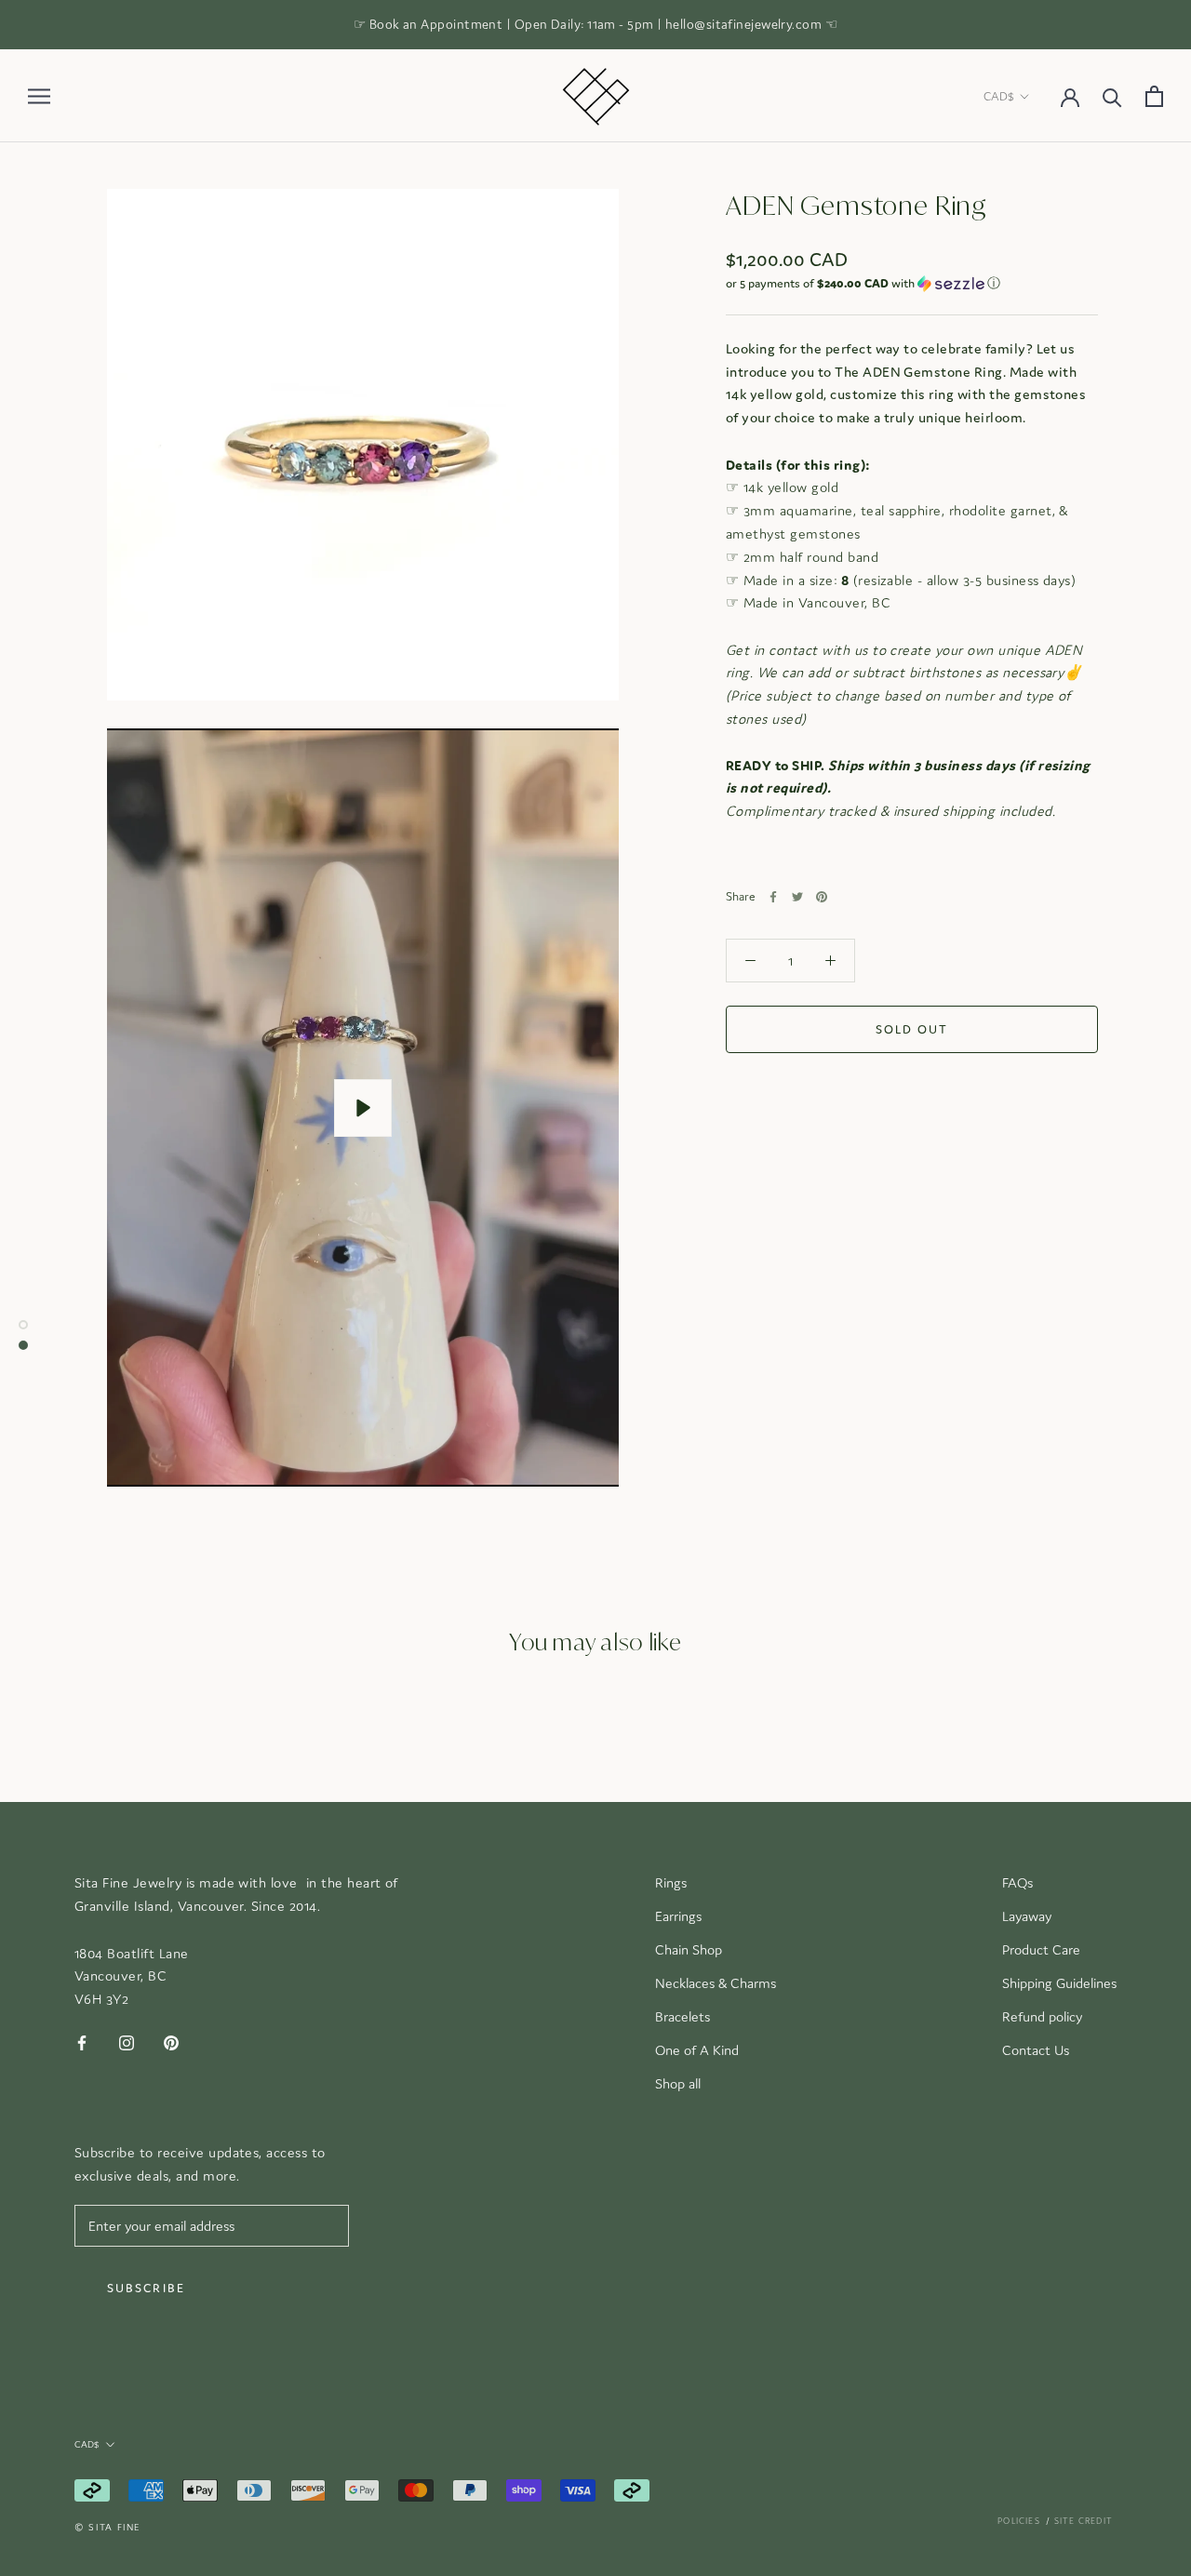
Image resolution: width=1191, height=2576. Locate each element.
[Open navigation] (39, 96)
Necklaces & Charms (716, 1983)
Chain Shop (689, 1949)
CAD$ (999, 96)
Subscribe (146, 2288)
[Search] (1112, 96)
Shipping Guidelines (1059, 1983)
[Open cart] (1154, 96)
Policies (1019, 2521)
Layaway (1027, 1916)
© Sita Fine (107, 2527)
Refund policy (1042, 2016)
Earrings (678, 1916)
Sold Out (912, 1029)
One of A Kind (697, 2050)
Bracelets (682, 2016)
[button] (912, 284)
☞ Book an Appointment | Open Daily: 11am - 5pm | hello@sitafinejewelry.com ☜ (595, 24)
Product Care (1041, 1949)
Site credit (1084, 2521)
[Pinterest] (822, 897)
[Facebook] (773, 897)
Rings (671, 1882)
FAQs (1017, 1882)
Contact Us (1036, 2050)
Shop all (678, 2083)
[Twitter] (797, 897)
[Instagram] (127, 2042)
